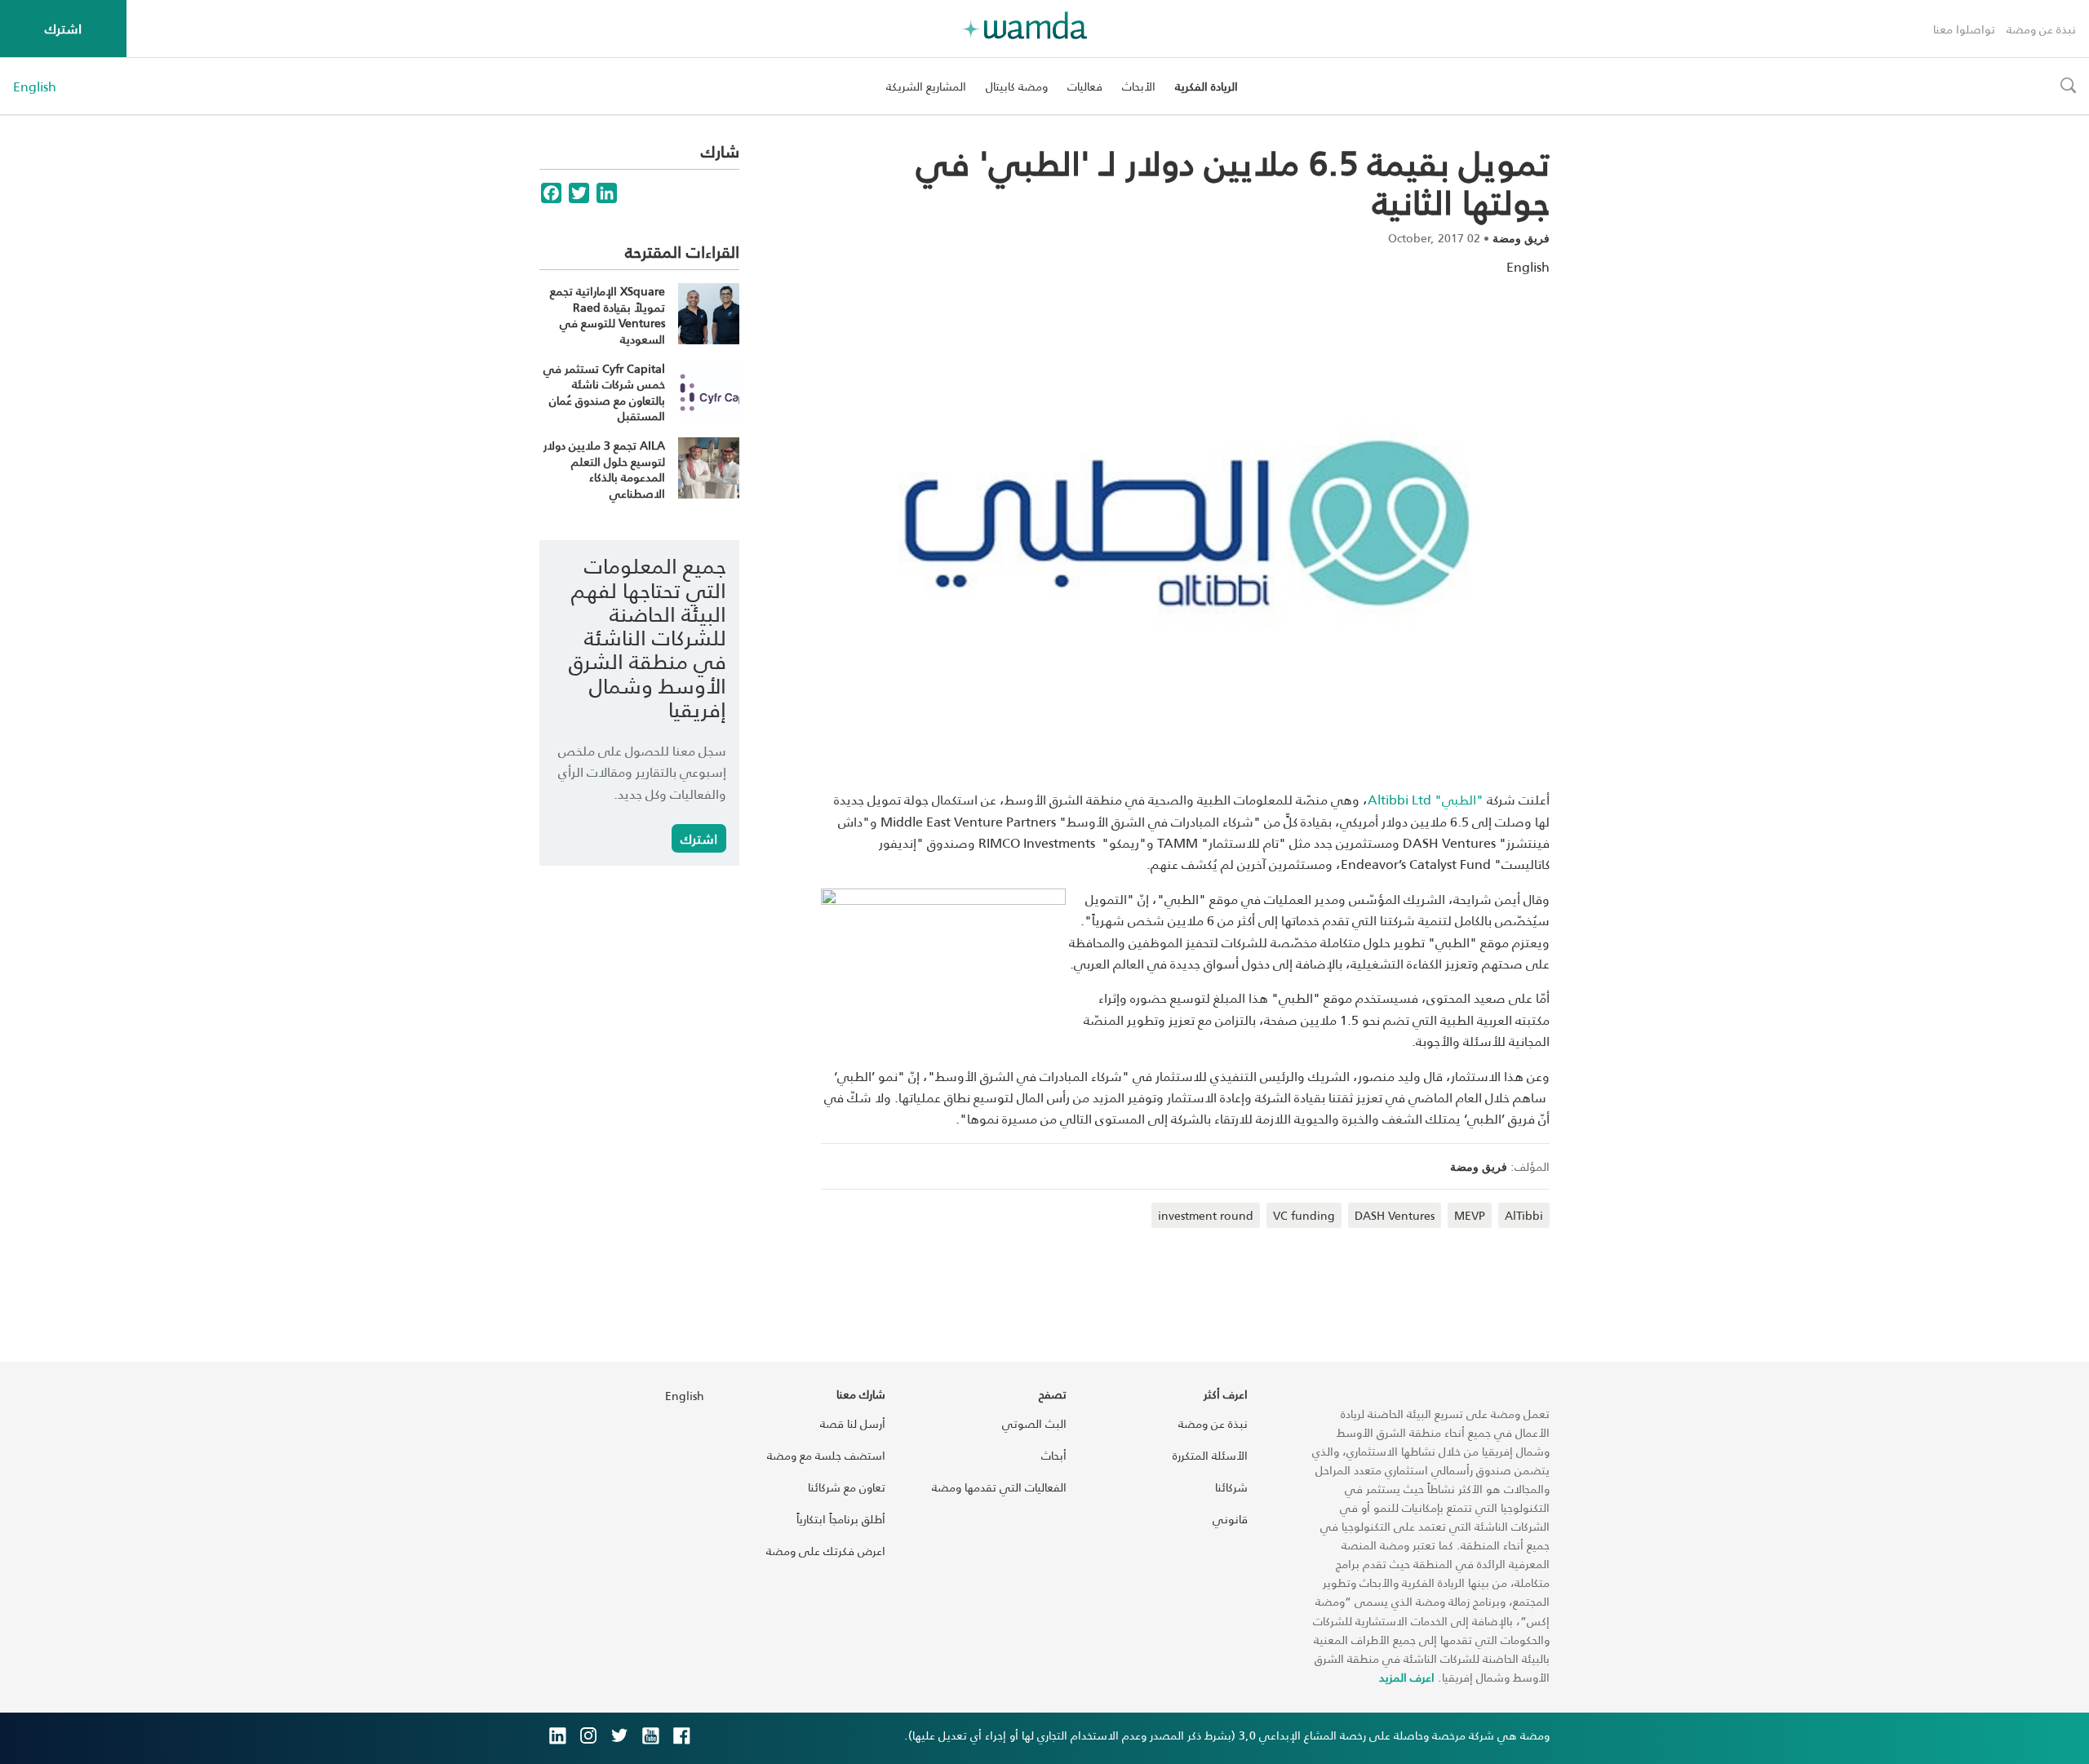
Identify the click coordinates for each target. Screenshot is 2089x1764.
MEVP (1470, 1215)
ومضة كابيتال (1017, 86)
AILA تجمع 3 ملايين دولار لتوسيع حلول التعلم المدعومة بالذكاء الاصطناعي (604, 469)
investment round (1206, 1215)
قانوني (1230, 1519)
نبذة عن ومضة (2041, 29)
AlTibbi (1524, 1215)
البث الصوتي (1034, 1423)
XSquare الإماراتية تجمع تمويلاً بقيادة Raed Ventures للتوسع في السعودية (608, 315)
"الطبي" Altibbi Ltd (1426, 799)
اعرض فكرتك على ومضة (826, 1551)
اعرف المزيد (1407, 1677)
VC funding (1304, 1215)
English (35, 86)
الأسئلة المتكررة (1210, 1455)
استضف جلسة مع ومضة (826, 1455)
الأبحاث (1139, 86)
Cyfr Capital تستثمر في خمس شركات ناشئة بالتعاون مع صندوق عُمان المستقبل (604, 392)
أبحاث (1054, 1455)
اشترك (63, 28)
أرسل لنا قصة (853, 1423)
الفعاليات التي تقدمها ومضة (999, 1487)
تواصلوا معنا (1964, 29)
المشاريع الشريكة (926, 86)
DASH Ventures (1395, 1215)
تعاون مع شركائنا (847, 1487)
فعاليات (1085, 86)
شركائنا (1231, 1487)
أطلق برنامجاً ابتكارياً (841, 1519)
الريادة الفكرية (1206, 86)
